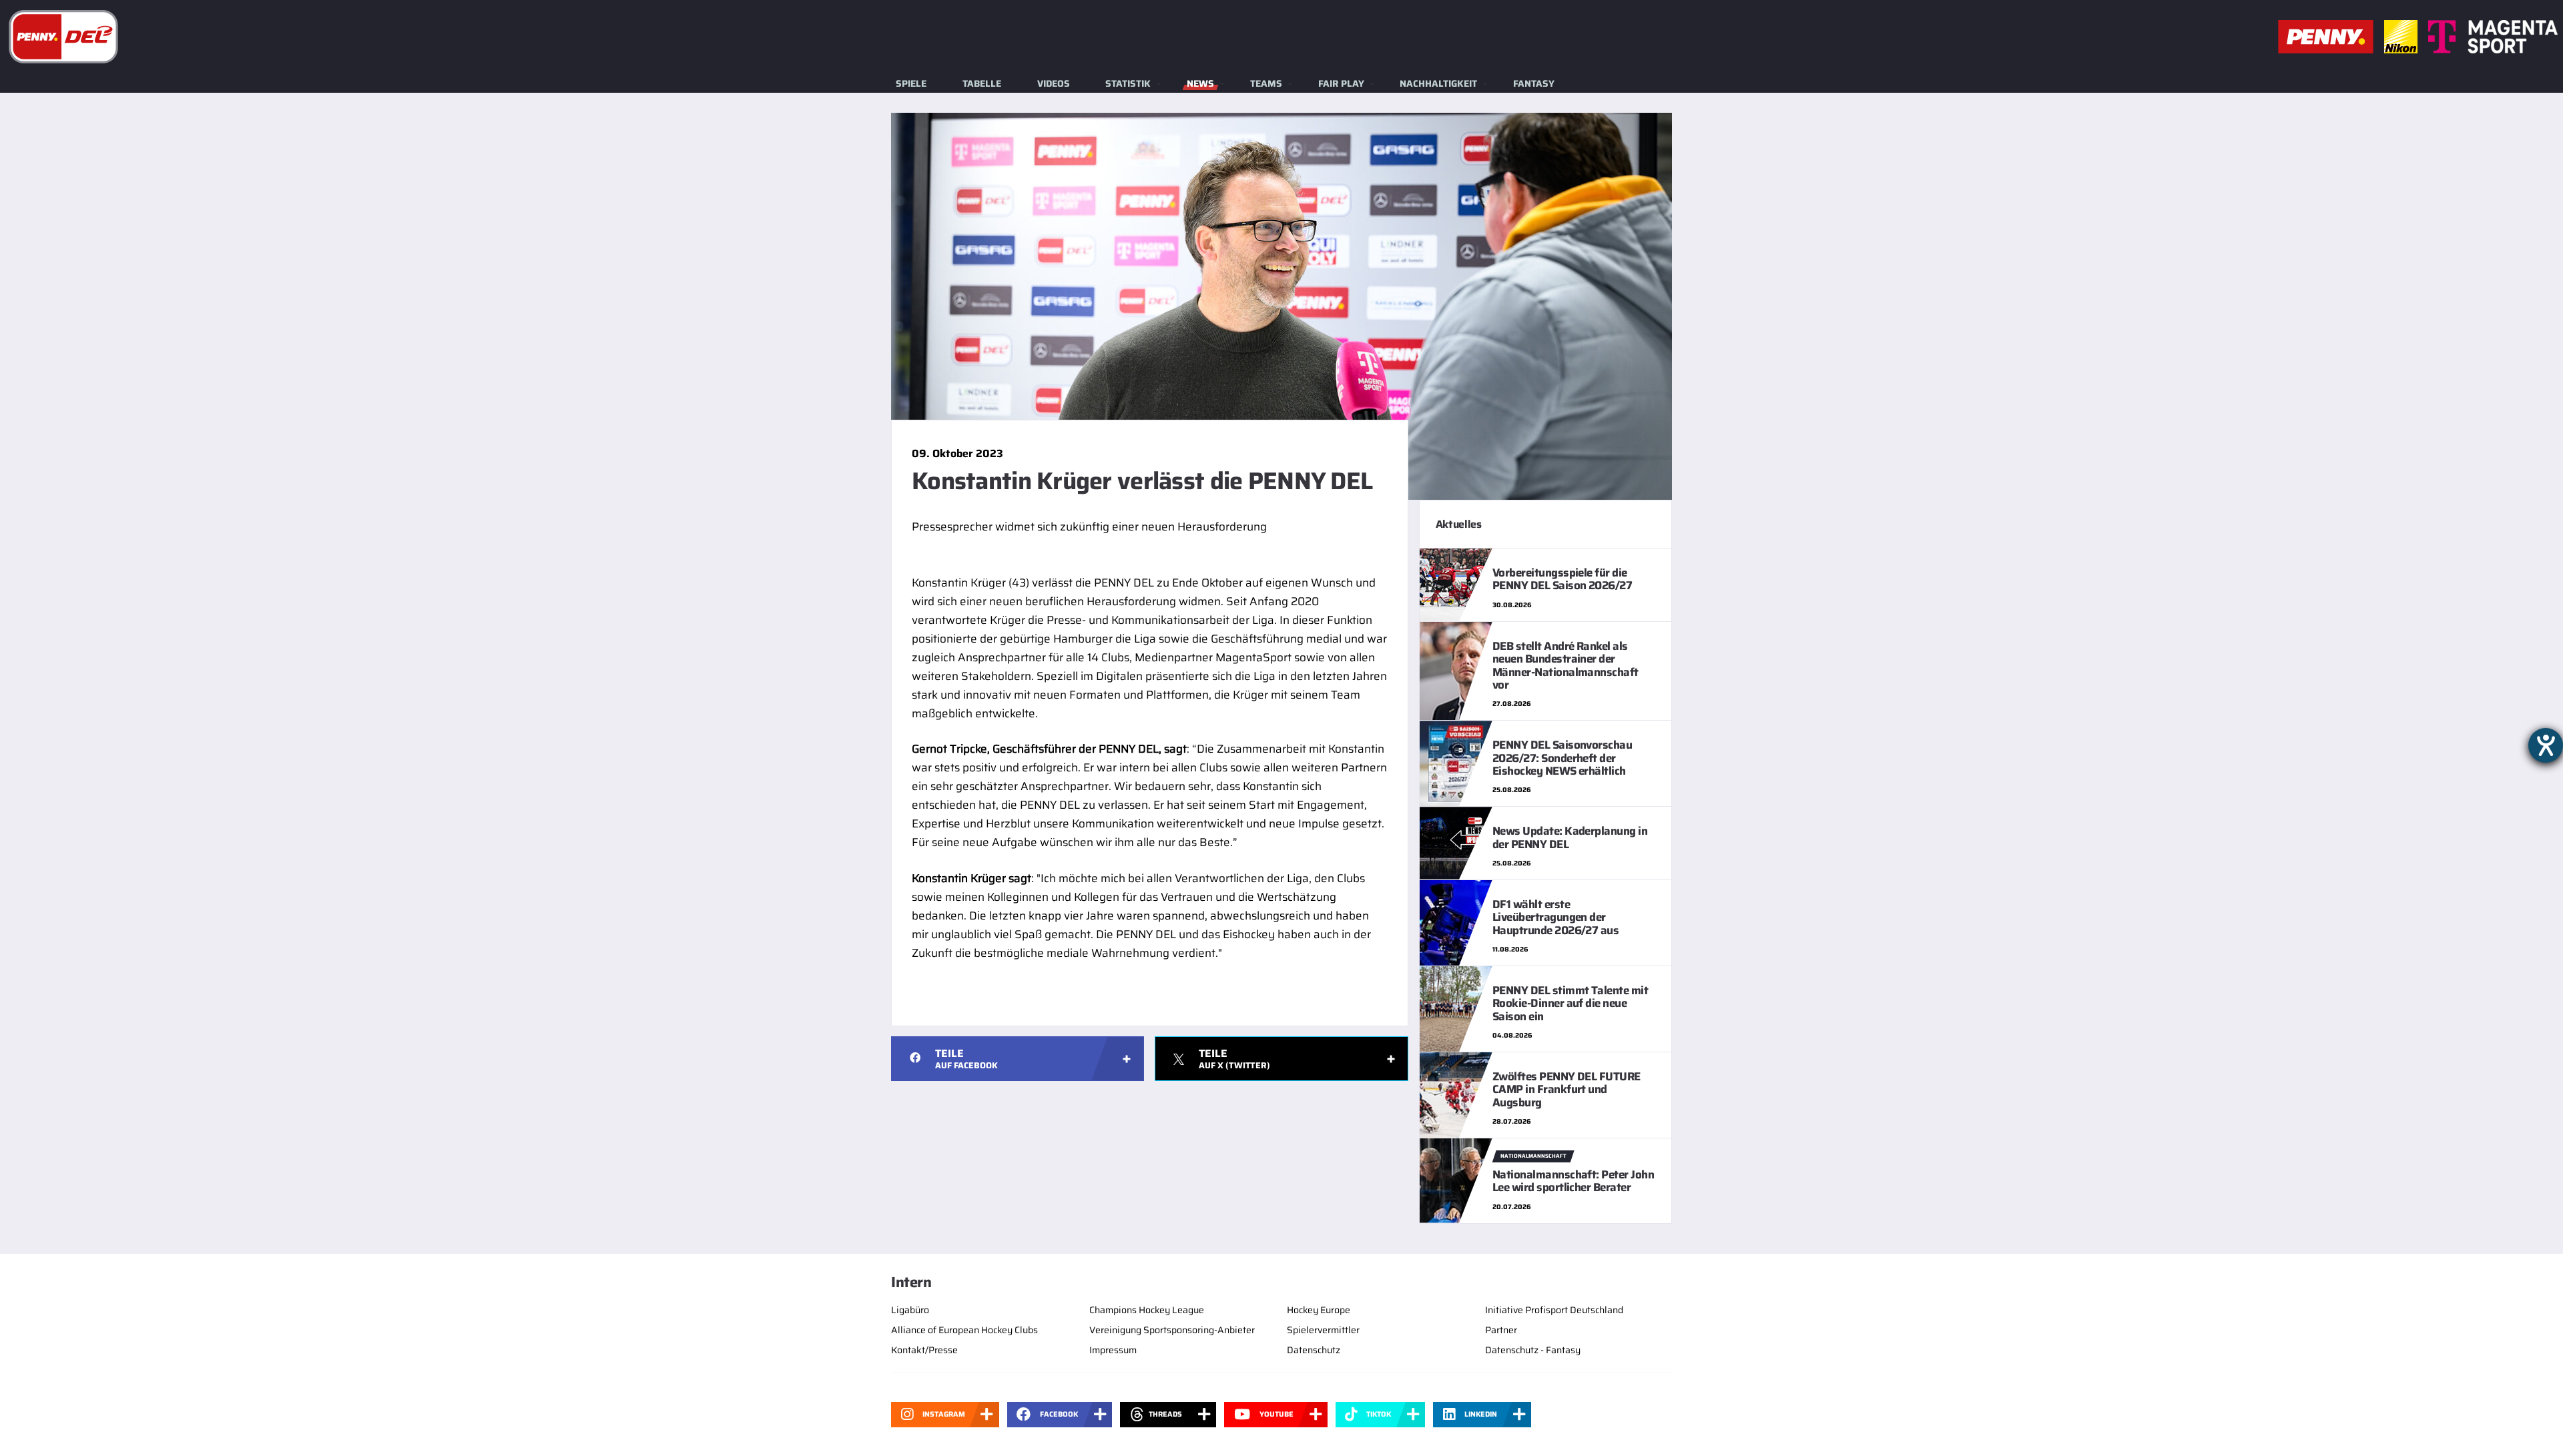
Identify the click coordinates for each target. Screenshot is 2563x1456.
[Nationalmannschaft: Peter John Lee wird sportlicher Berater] (1456, 1180)
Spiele (911, 83)
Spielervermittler (1323, 1330)
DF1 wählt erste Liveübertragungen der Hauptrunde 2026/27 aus (1556, 917)
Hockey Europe (1319, 1310)
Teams (1266, 83)
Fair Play (1341, 83)
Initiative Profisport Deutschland (1554, 1310)
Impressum (1113, 1350)
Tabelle (982, 83)
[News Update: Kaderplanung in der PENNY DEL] (1456, 842)
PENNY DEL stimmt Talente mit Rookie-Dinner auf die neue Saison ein (1571, 1003)
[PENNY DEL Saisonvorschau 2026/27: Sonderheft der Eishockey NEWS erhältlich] (1456, 763)
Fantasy (1534, 83)
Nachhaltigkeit (1438, 83)
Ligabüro (910, 1310)
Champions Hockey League (1147, 1310)
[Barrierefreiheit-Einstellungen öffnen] (2546, 745)
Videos (1054, 83)
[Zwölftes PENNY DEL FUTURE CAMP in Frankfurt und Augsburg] (1456, 1094)
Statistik (1128, 83)
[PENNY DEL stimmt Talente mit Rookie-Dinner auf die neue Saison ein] (1456, 1008)
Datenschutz (1314, 1350)
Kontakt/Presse (924, 1350)
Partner (1501, 1330)
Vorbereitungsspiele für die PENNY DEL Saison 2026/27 (1562, 579)
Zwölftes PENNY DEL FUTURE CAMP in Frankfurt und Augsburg (1567, 1089)
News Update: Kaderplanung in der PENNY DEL (1570, 837)
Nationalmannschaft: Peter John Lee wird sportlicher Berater (1574, 1181)
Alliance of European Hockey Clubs (964, 1330)
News (1200, 83)
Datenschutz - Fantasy (1533, 1350)
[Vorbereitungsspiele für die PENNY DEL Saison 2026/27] (1456, 584)
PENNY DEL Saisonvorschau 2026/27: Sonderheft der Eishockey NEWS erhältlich (1562, 758)
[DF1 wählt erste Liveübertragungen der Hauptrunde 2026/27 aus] (1456, 922)
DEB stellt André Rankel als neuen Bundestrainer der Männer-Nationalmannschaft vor (1565, 665)
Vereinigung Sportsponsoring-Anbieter (1172, 1330)
